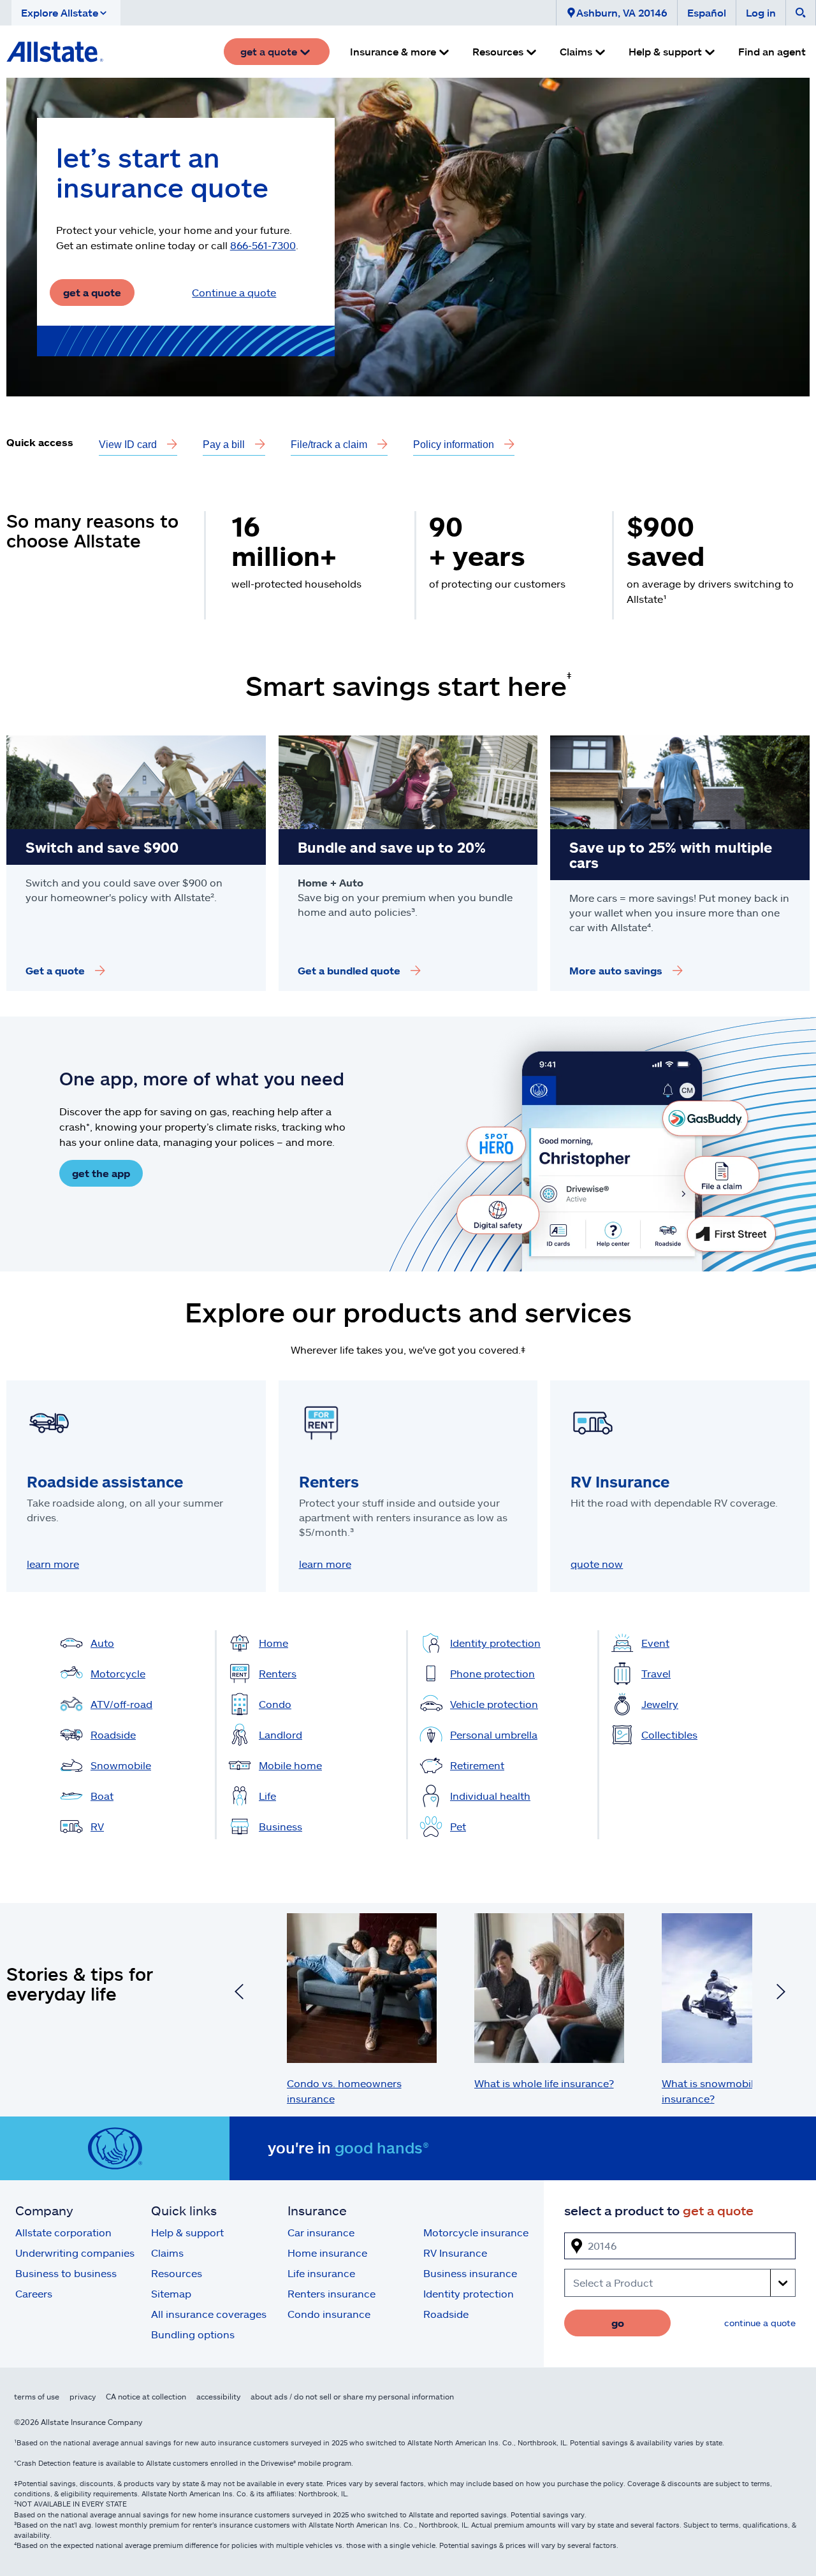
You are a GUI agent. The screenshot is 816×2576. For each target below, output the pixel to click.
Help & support (187, 2232)
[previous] (239, 1994)
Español (707, 12)
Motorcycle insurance (476, 2232)
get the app (101, 1173)
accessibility (218, 2396)
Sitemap (171, 2293)
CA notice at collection (146, 2396)
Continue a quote (234, 292)
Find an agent (772, 51)
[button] (66, 13)
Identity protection (469, 2293)
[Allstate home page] (55, 52)
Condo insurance (329, 2314)
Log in (761, 12)
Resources (177, 2273)
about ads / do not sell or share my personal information (352, 2396)
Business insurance (470, 2273)
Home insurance (327, 2253)
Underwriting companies (75, 2253)
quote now (597, 1564)
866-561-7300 (263, 245)
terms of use (37, 2396)
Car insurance (321, 2232)
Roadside (446, 2314)
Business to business (66, 2273)
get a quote (92, 292)
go (618, 2323)
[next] (781, 1994)
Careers (34, 2293)
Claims (167, 2253)
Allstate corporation (63, 2232)
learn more (53, 1564)
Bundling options (193, 2334)
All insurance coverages (209, 2314)
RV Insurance (455, 2253)
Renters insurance (331, 2293)
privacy (83, 2396)
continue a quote (760, 2323)
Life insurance (321, 2273)
